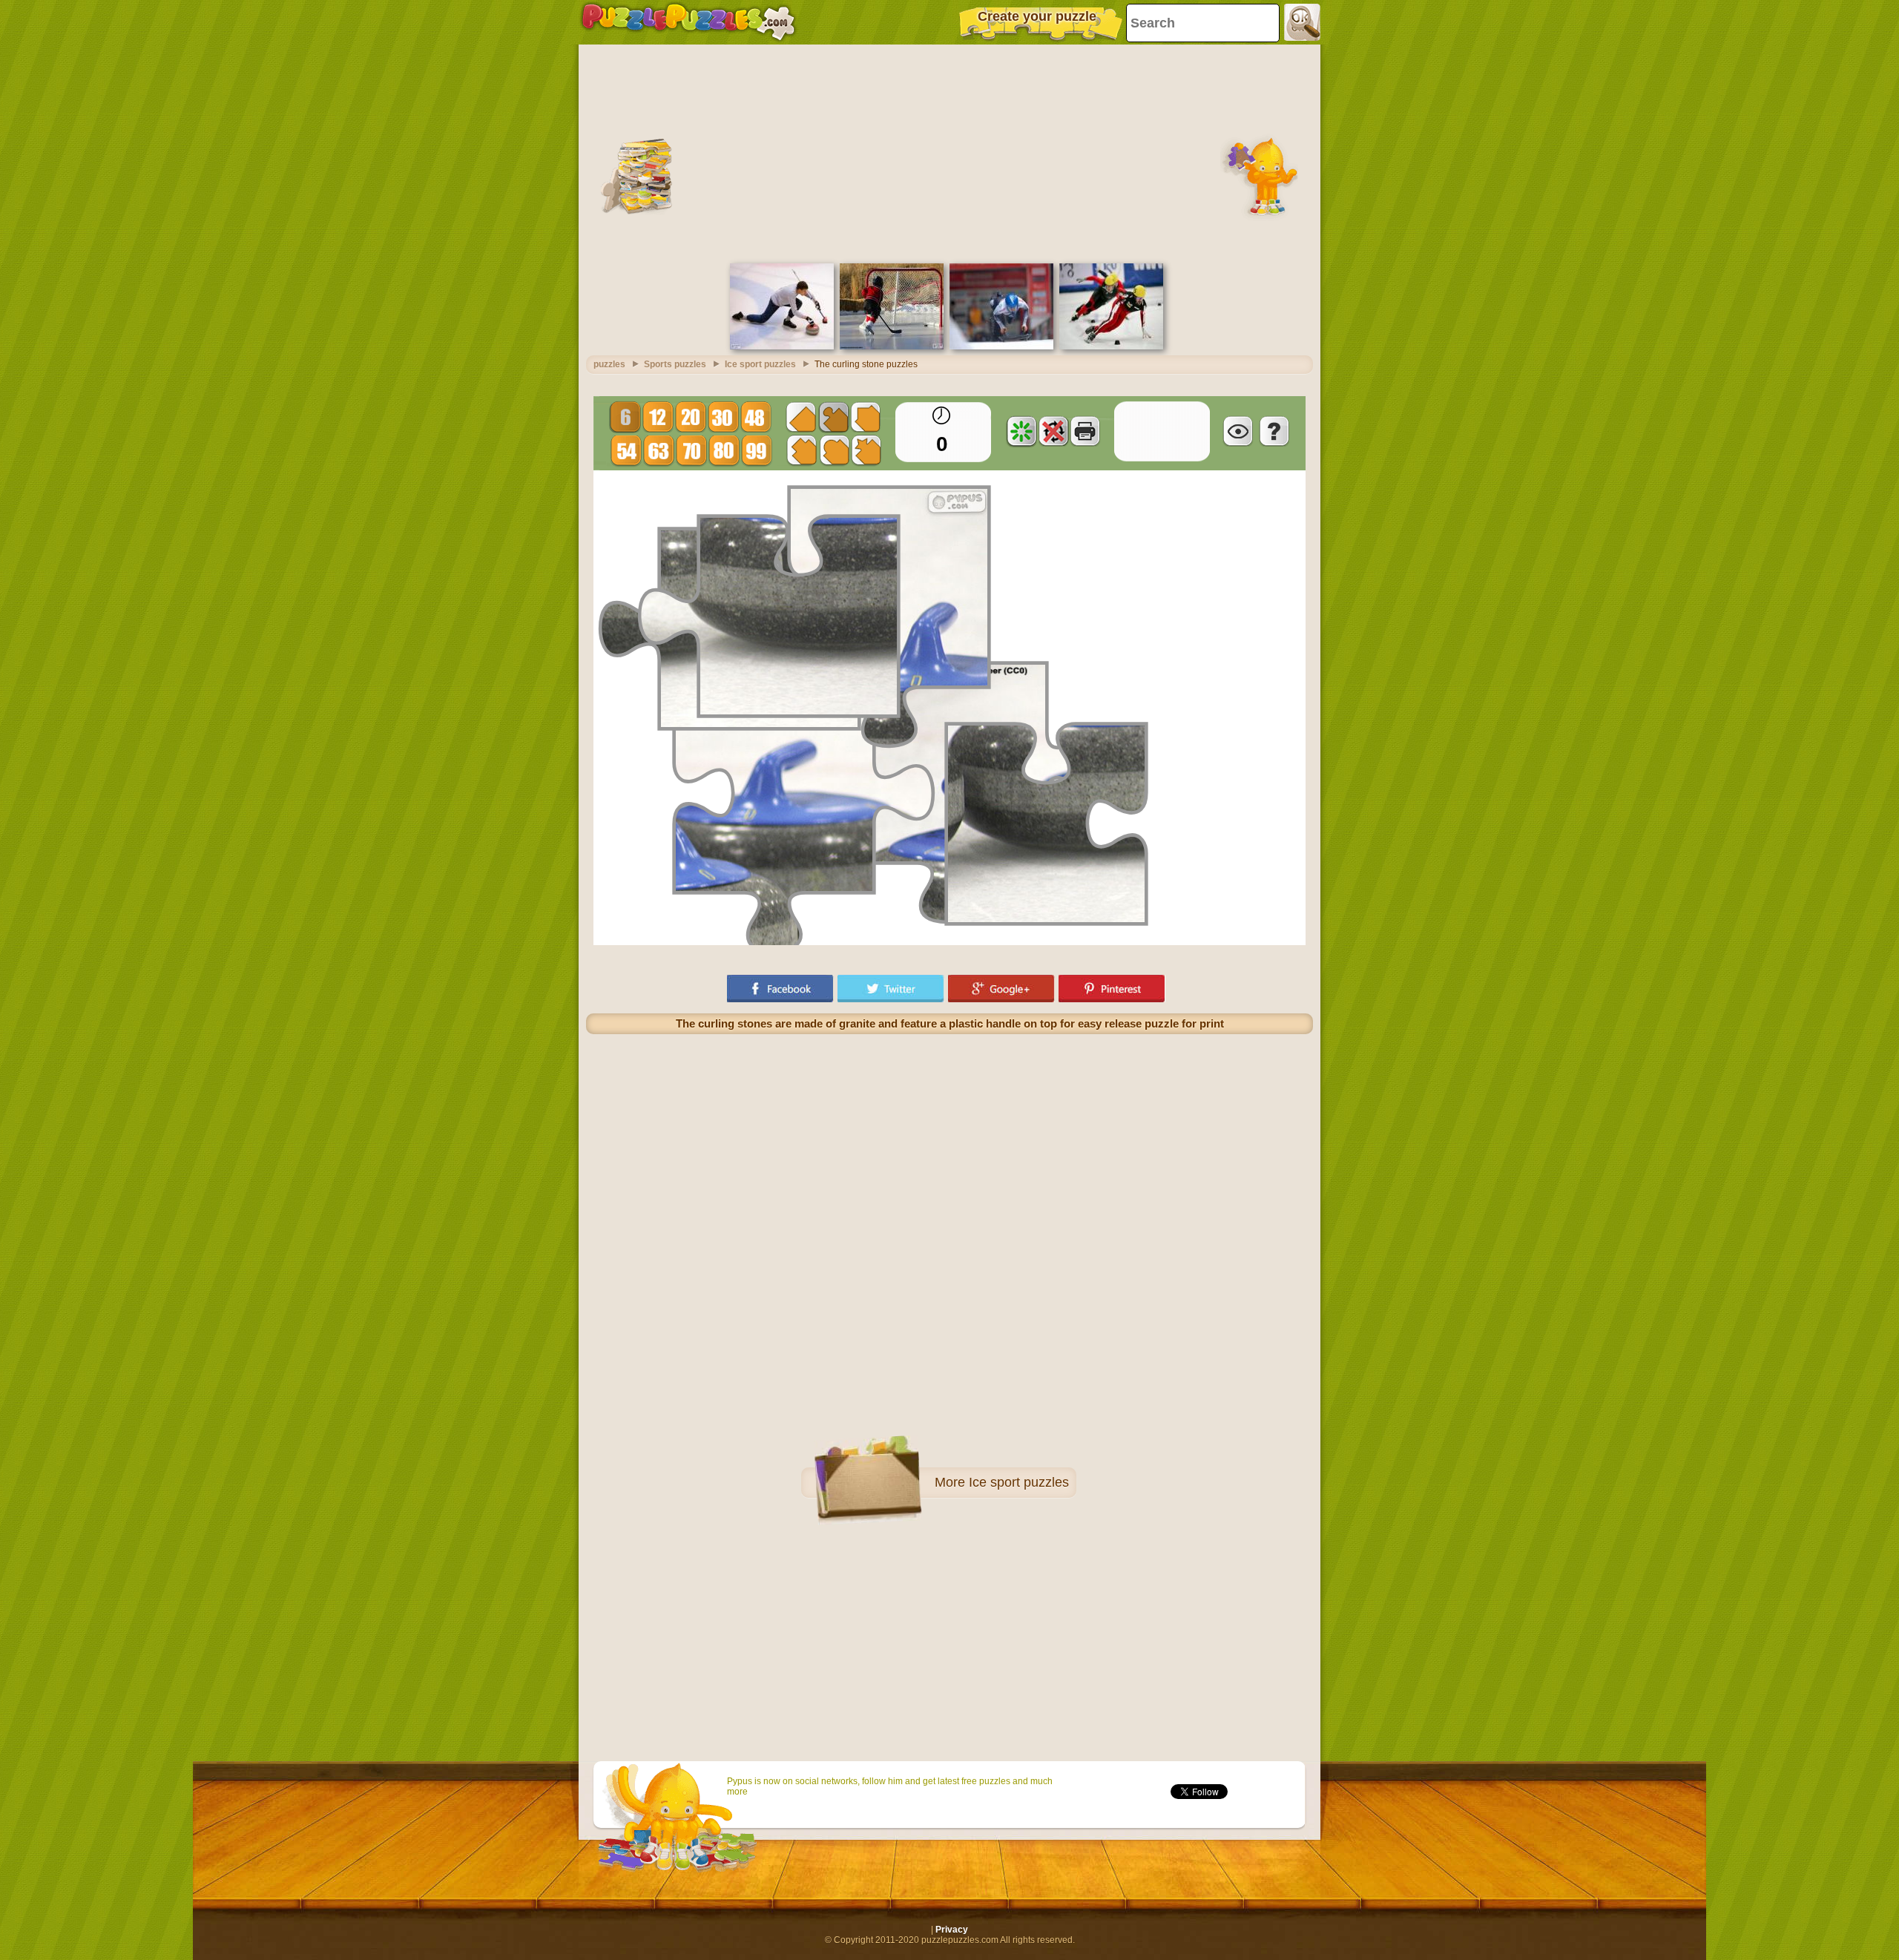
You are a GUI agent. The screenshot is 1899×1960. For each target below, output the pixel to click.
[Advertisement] (949, 152)
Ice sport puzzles (1019, 1482)
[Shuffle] (1021, 431)
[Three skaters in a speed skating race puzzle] (1111, 346)
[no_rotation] (1053, 431)
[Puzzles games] (688, 22)
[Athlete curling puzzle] (782, 346)
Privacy (952, 1930)
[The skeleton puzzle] (1001, 346)
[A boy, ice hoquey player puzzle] (892, 346)
